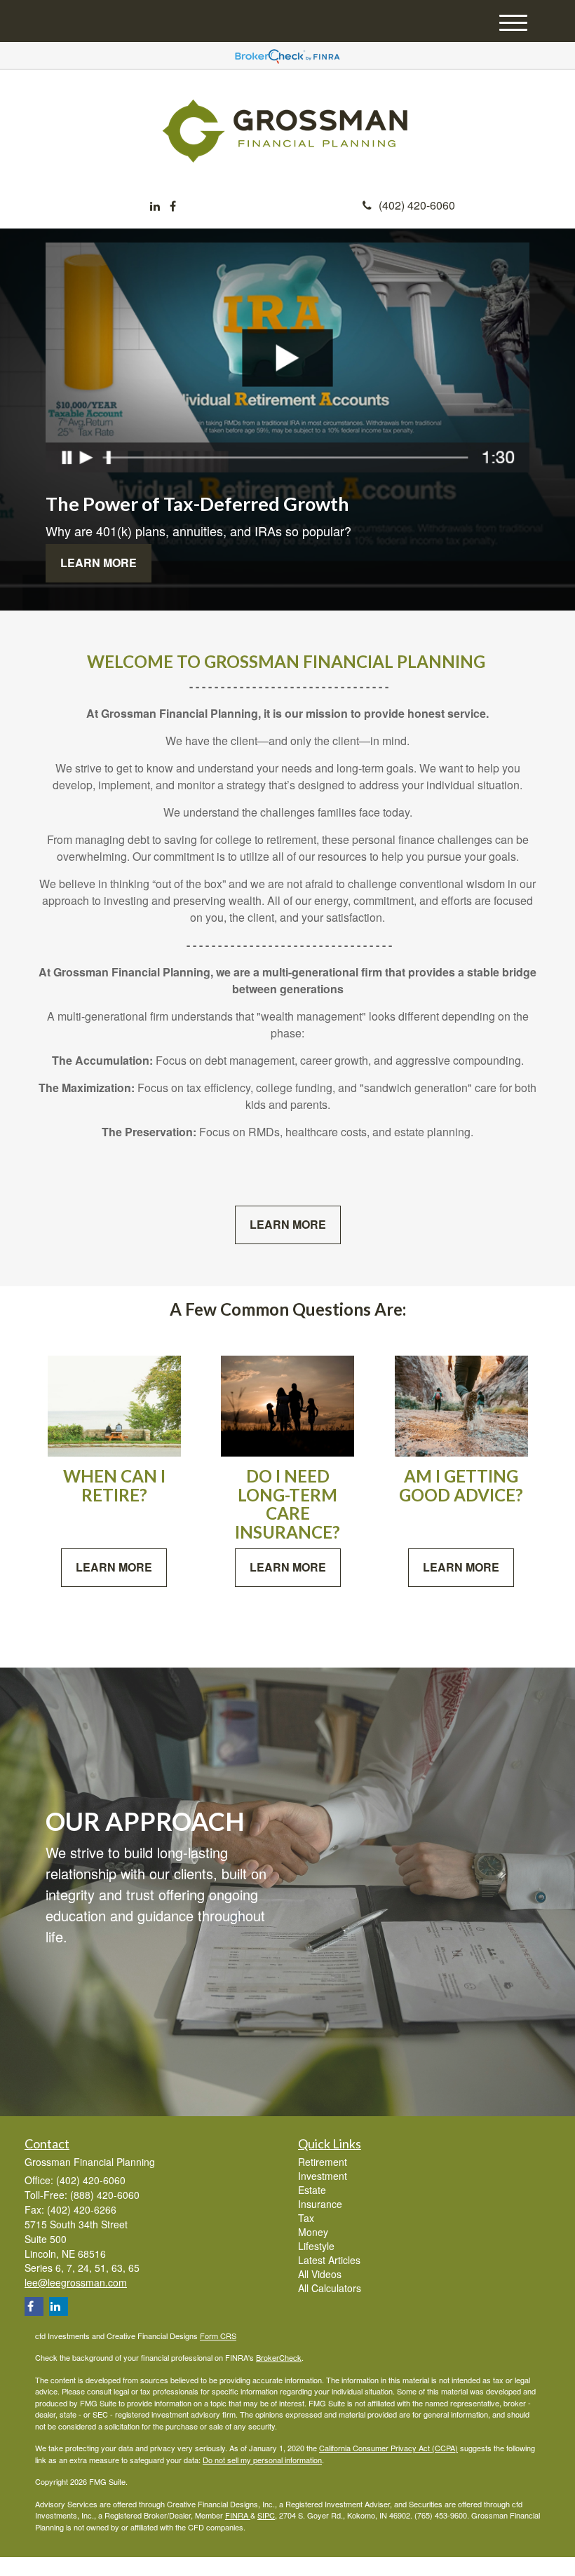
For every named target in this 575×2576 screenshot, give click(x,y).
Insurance (320, 2204)
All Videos (320, 2274)
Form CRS (218, 2336)
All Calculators (330, 2288)
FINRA (238, 2515)
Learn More (99, 563)
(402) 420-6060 (417, 205)
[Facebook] (173, 206)
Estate (312, 2190)
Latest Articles (329, 2260)
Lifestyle (316, 2246)
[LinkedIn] (155, 206)
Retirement (323, 2162)
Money (313, 2232)
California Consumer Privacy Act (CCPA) (388, 2448)
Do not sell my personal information (262, 2460)
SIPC (266, 2515)
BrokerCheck (279, 2357)
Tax (306, 2218)
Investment (323, 2176)
